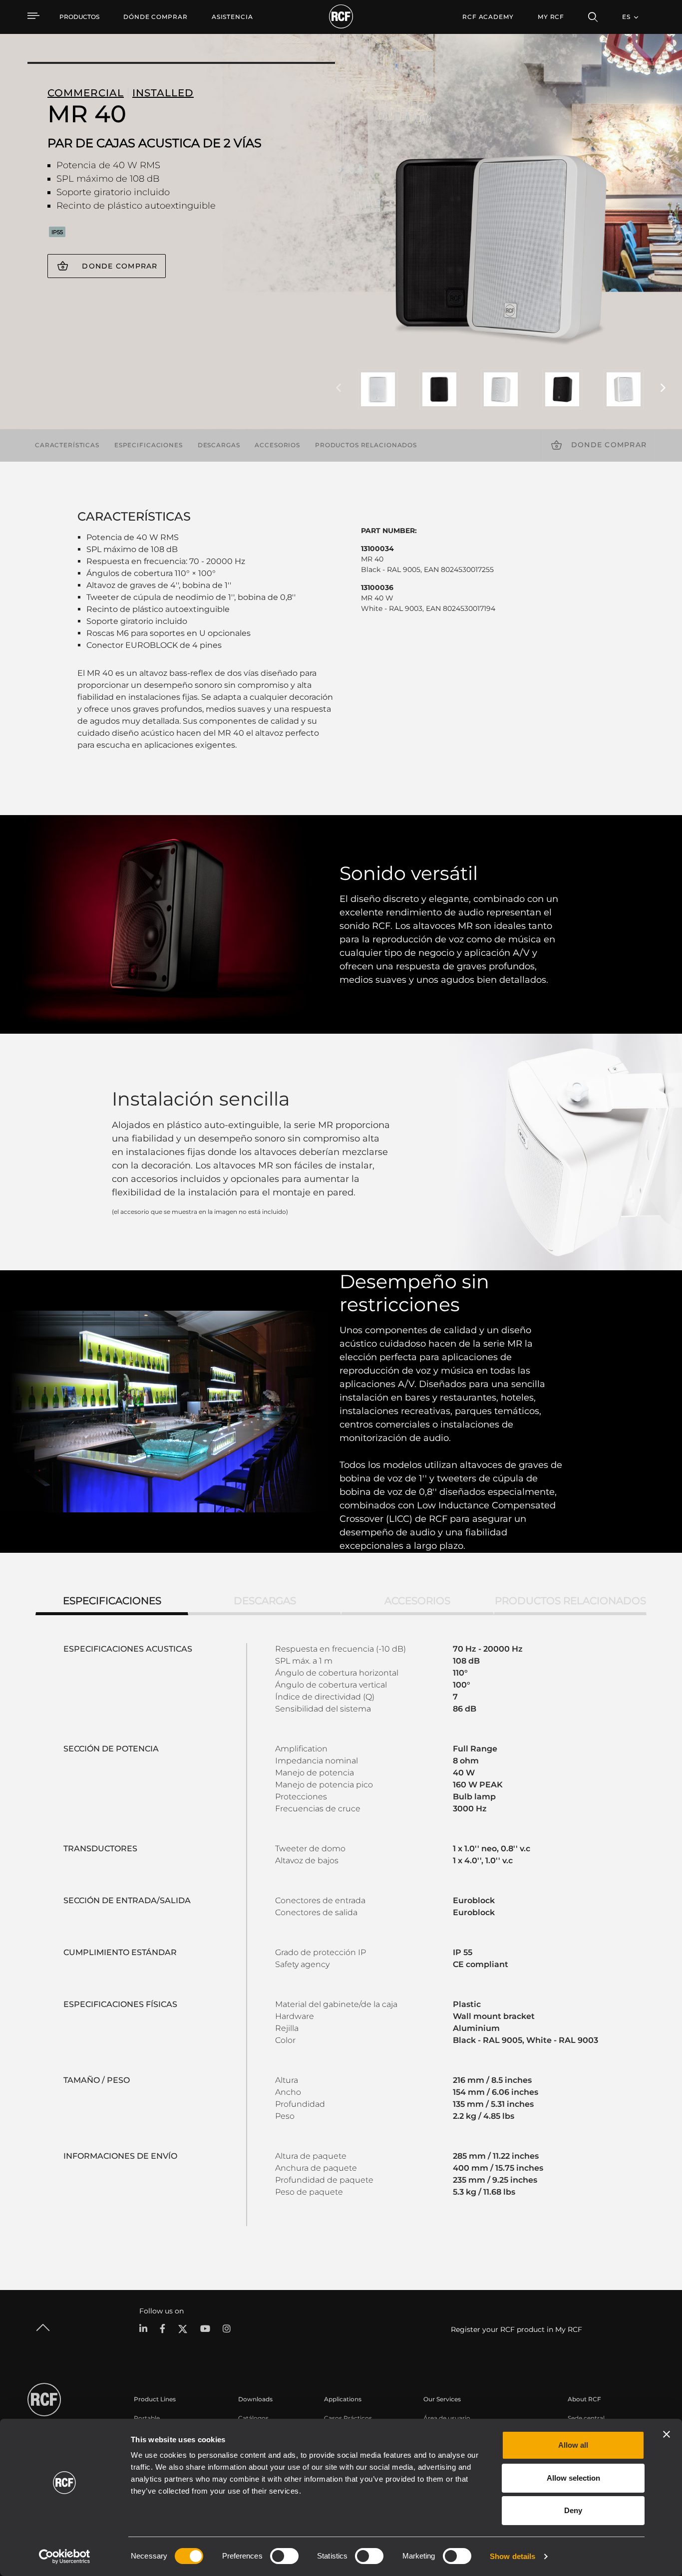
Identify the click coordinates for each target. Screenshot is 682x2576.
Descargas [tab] (265, 1601)
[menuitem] (156, 17)
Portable (147, 2418)
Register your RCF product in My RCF (516, 2329)
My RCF (551, 17)
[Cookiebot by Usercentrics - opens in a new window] (65, 2557)
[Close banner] (667, 2434)
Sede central (586, 2418)
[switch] (284, 2556)
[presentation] (339, 388)
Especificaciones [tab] (112, 1601)
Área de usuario (447, 2418)
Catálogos (253, 2418)
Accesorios (277, 445)
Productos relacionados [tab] (570, 1601)
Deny (573, 2510)
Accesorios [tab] (417, 1601)
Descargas (219, 445)
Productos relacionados (366, 445)
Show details (512, 2556)
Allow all (573, 2445)
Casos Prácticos (348, 2418)
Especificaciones (149, 445)
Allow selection (573, 2478)
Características (67, 445)
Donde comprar (120, 266)
